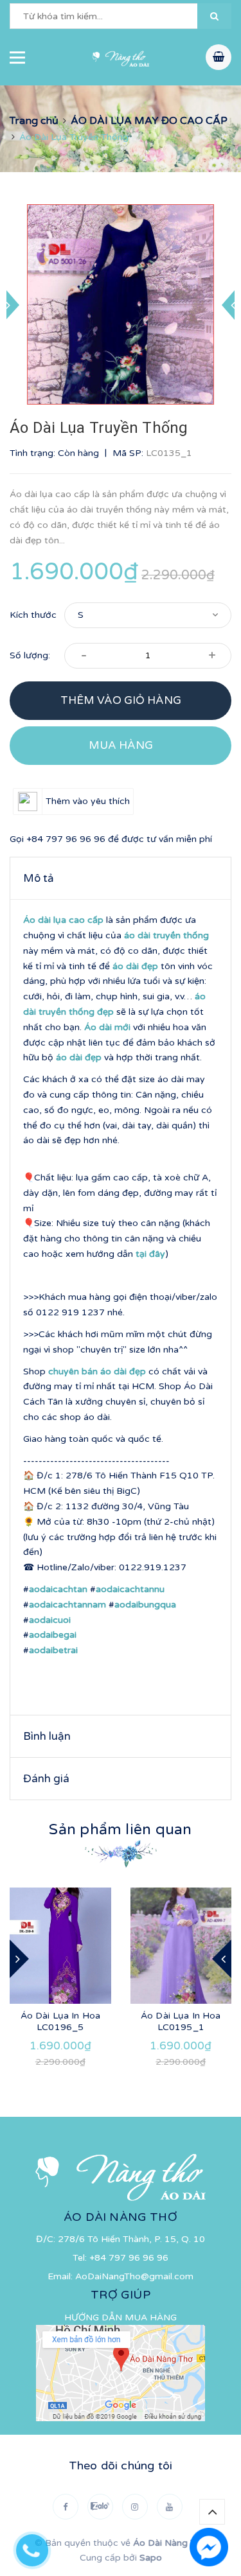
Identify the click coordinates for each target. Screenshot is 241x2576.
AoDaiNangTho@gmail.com (134, 2276)
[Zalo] (100, 2507)
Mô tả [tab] (39, 878)
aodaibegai (53, 1635)
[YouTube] (170, 2507)
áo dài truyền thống (166, 935)
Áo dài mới (107, 1027)
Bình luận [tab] (47, 1736)
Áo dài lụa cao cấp (63, 920)
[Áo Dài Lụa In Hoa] (60, 1946)
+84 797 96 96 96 (66, 839)
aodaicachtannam (67, 1605)
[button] (214, 16)
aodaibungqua (145, 1605)
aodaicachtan (58, 1589)
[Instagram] (135, 2507)
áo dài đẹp (135, 966)
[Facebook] (66, 2507)
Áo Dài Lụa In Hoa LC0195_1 (181, 2021)
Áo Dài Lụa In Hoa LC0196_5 (60, 2021)
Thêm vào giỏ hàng (121, 700)
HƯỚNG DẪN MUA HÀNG (121, 2318)
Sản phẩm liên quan (120, 1830)
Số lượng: (30, 655)
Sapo (151, 2558)
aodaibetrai (53, 1650)
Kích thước (33, 615)
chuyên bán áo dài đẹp (97, 1371)
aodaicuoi (50, 1620)
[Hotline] (39, 2547)
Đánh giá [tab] (46, 1779)
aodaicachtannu (130, 1589)
